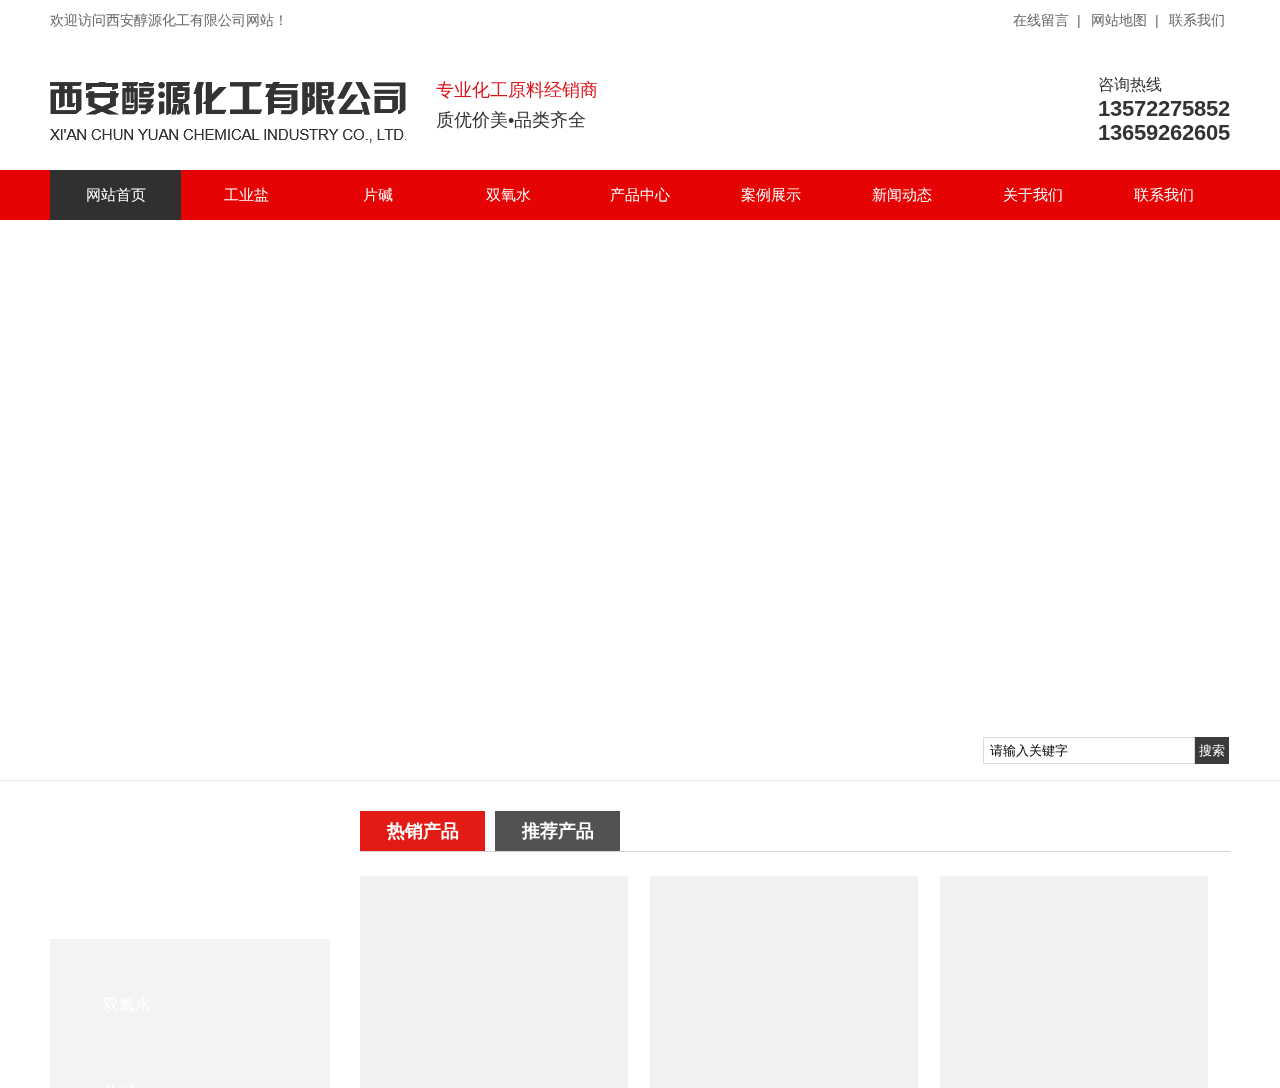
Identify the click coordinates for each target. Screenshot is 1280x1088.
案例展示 (771, 194)
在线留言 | (1047, 20)
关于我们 (1033, 194)
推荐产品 (558, 831)
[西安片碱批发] (494, 1079)
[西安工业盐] (1074, 1079)
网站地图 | (1125, 20)
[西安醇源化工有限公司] (228, 133)
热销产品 (423, 831)
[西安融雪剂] (784, 1079)
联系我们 (1197, 20)
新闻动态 (902, 194)
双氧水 (508, 194)
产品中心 (640, 194)
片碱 (378, 194)
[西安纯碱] (640, 470)
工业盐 (246, 194)
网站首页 (116, 194)
